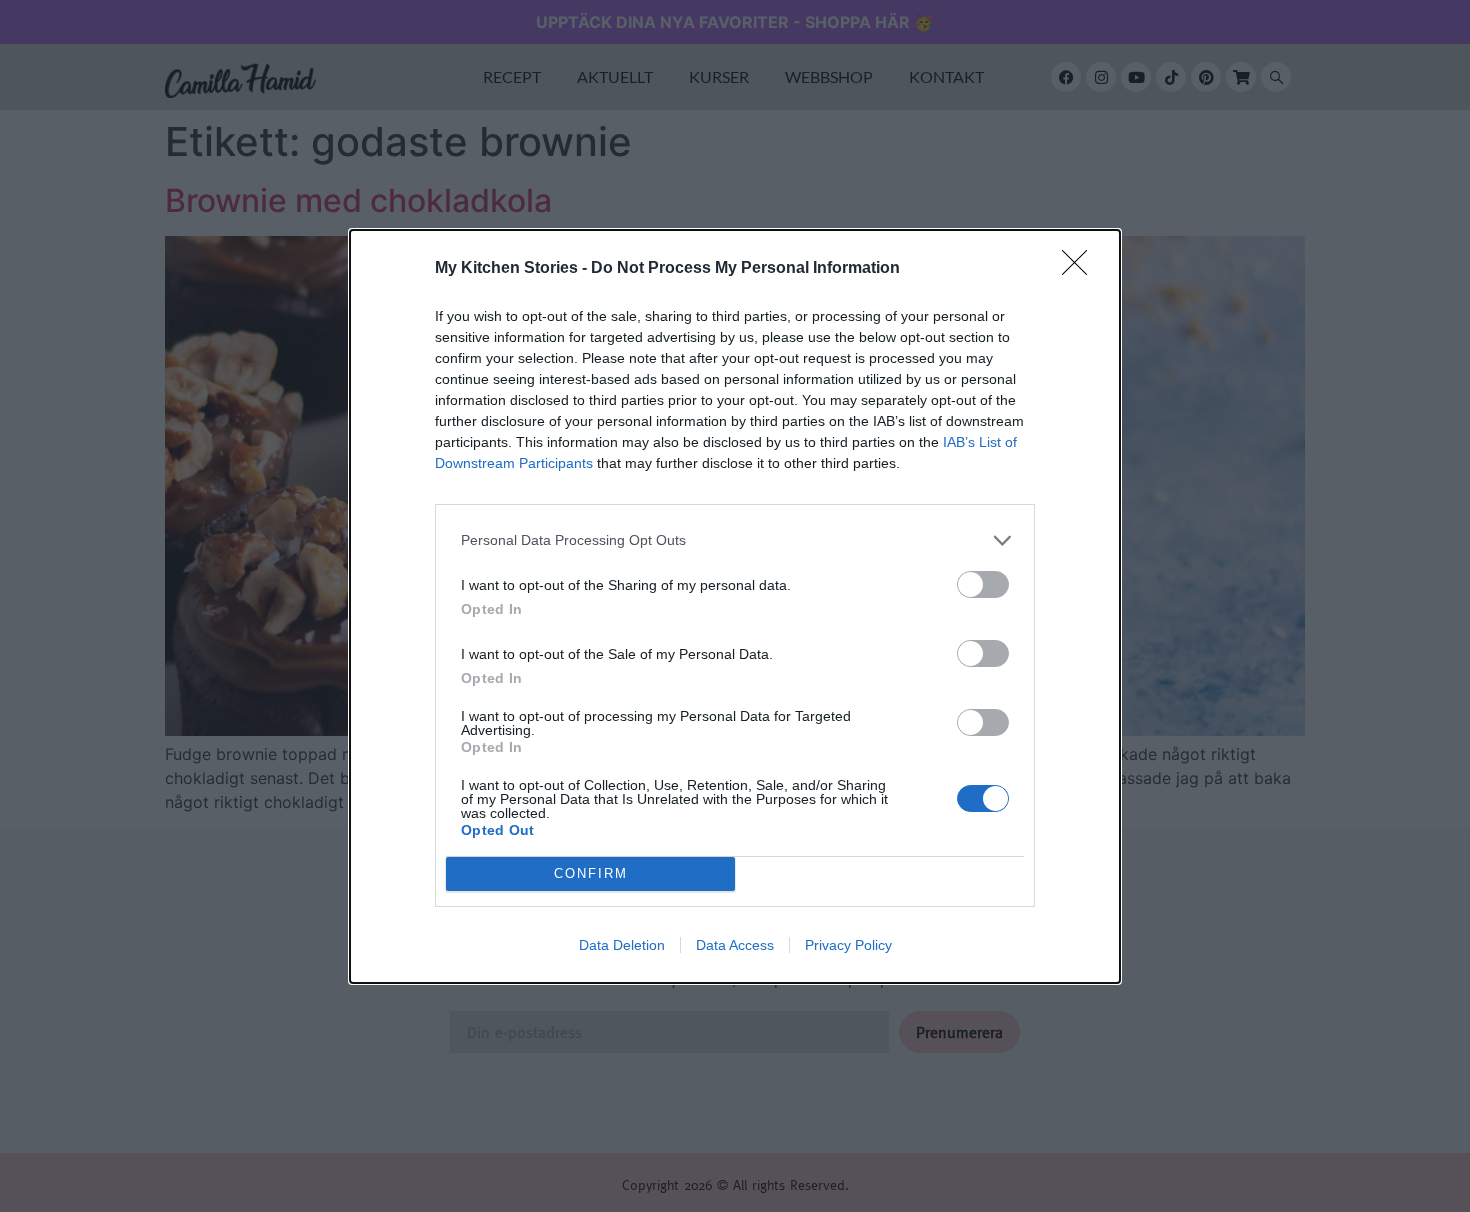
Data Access (735, 945)
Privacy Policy (848, 945)
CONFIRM (591, 873)
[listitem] (735, 540)
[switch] (983, 584)
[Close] (1081, 269)
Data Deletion (622, 945)
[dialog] (735, 606)
